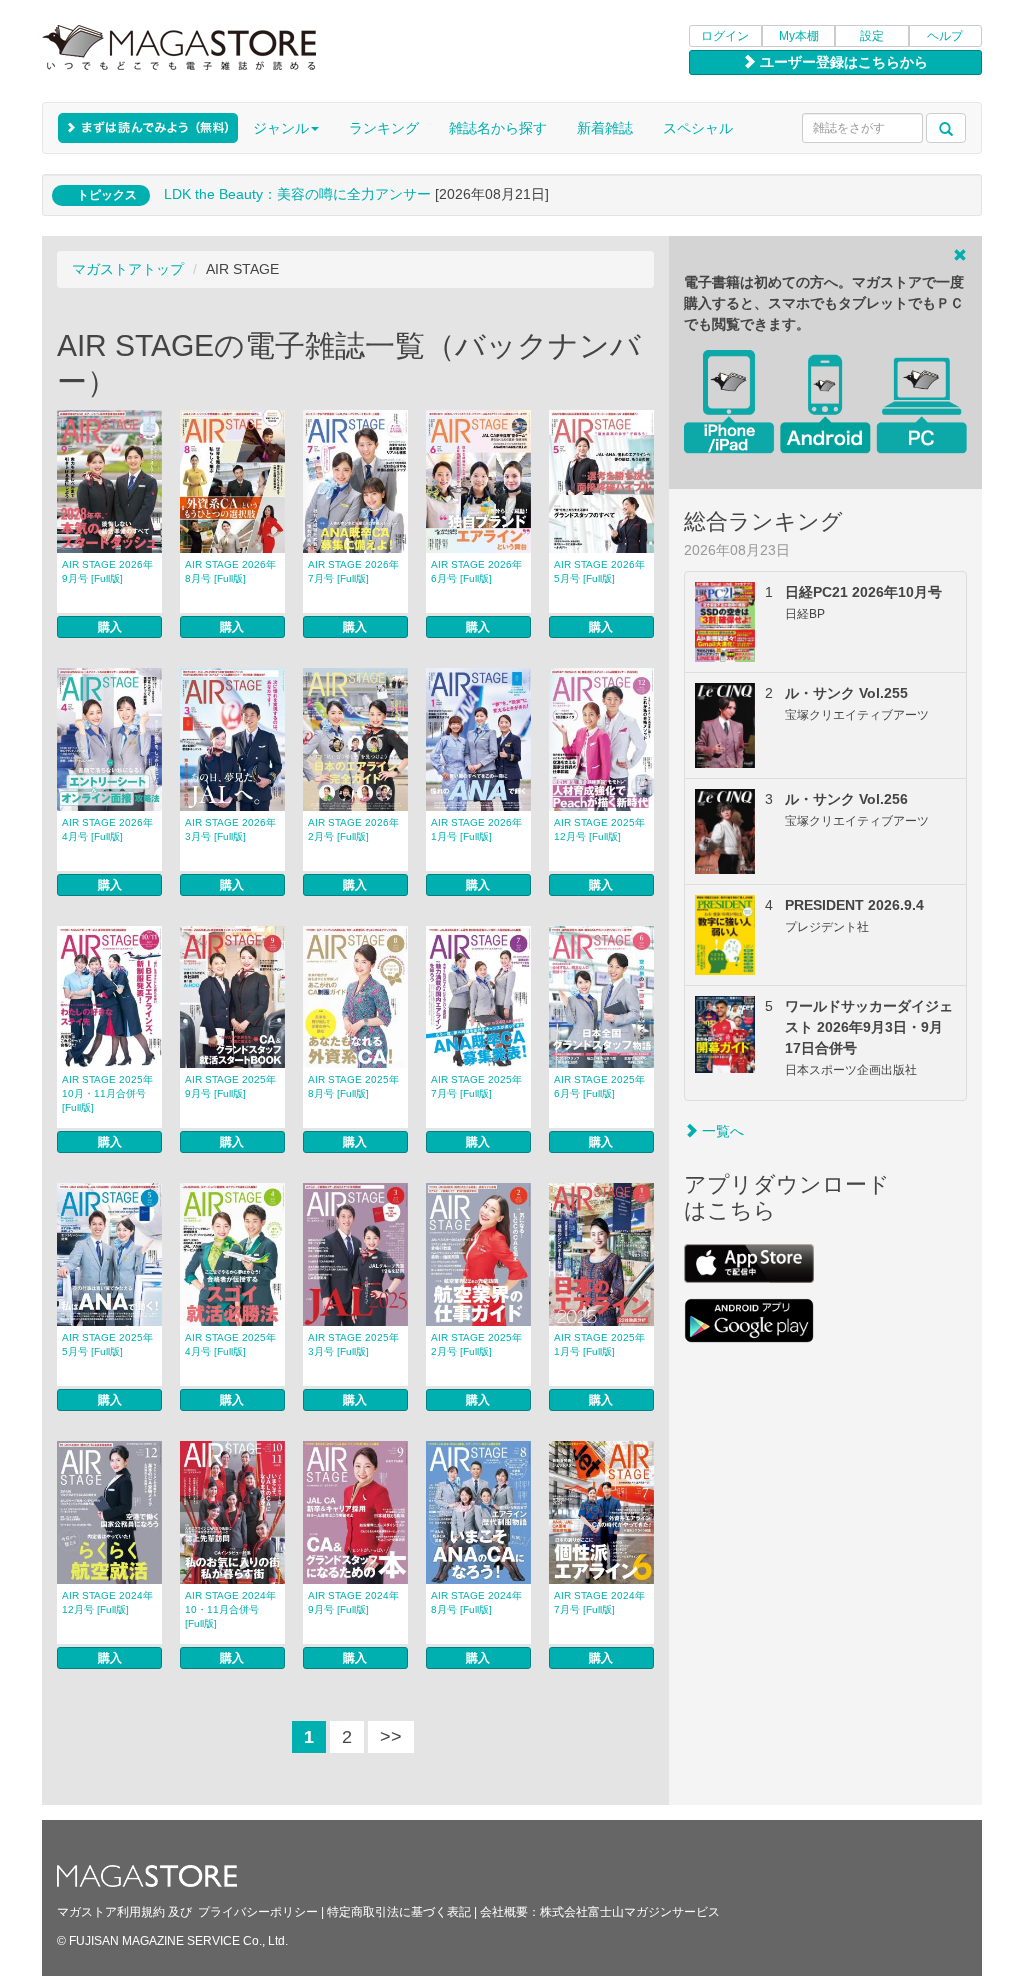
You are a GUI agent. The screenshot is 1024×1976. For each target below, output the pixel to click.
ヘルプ (945, 36)
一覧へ (721, 1131)
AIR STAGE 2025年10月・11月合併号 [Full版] (107, 1093)
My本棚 (799, 36)
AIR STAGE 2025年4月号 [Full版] (230, 1344)
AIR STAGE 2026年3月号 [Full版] (230, 829)
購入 (110, 627)
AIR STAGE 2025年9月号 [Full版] (230, 1086)
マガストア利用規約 (111, 1912)
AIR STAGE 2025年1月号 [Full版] (599, 1344)
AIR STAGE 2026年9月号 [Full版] (107, 571)
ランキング (384, 128)
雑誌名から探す (498, 128)
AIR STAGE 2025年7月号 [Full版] (476, 1086)
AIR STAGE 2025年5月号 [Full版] (107, 1344)
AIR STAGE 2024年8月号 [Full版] (476, 1602)
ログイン (725, 36)
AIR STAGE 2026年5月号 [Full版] (599, 571)
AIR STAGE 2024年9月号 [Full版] (353, 1602)
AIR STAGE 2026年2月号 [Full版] (353, 829)
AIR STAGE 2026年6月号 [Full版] (476, 571)
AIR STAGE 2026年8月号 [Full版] (230, 571)
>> (391, 1737)
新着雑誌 (605, 128)
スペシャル (698, 128)
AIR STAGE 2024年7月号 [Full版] (599, 1602)
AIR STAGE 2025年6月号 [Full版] (599, 1086)
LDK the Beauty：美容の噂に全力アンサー (297, 194)
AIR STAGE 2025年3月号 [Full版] (353, 1344)
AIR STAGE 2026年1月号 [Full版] (476, 829)
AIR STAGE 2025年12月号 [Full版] (599, 829)
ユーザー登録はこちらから (842, 62)
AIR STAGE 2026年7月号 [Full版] (353, 571)
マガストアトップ (128, 269)
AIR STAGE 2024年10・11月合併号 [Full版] (230, 1609)
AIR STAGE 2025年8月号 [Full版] (353, 1086)
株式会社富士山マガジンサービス (630, 1912)
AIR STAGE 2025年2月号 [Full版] (476, 1344)
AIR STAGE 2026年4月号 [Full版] (107, 829)
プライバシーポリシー (258, 1912)
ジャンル (281, 128)
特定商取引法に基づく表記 (399, 1912)
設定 (872, 36)
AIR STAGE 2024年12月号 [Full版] (107, 1602)
